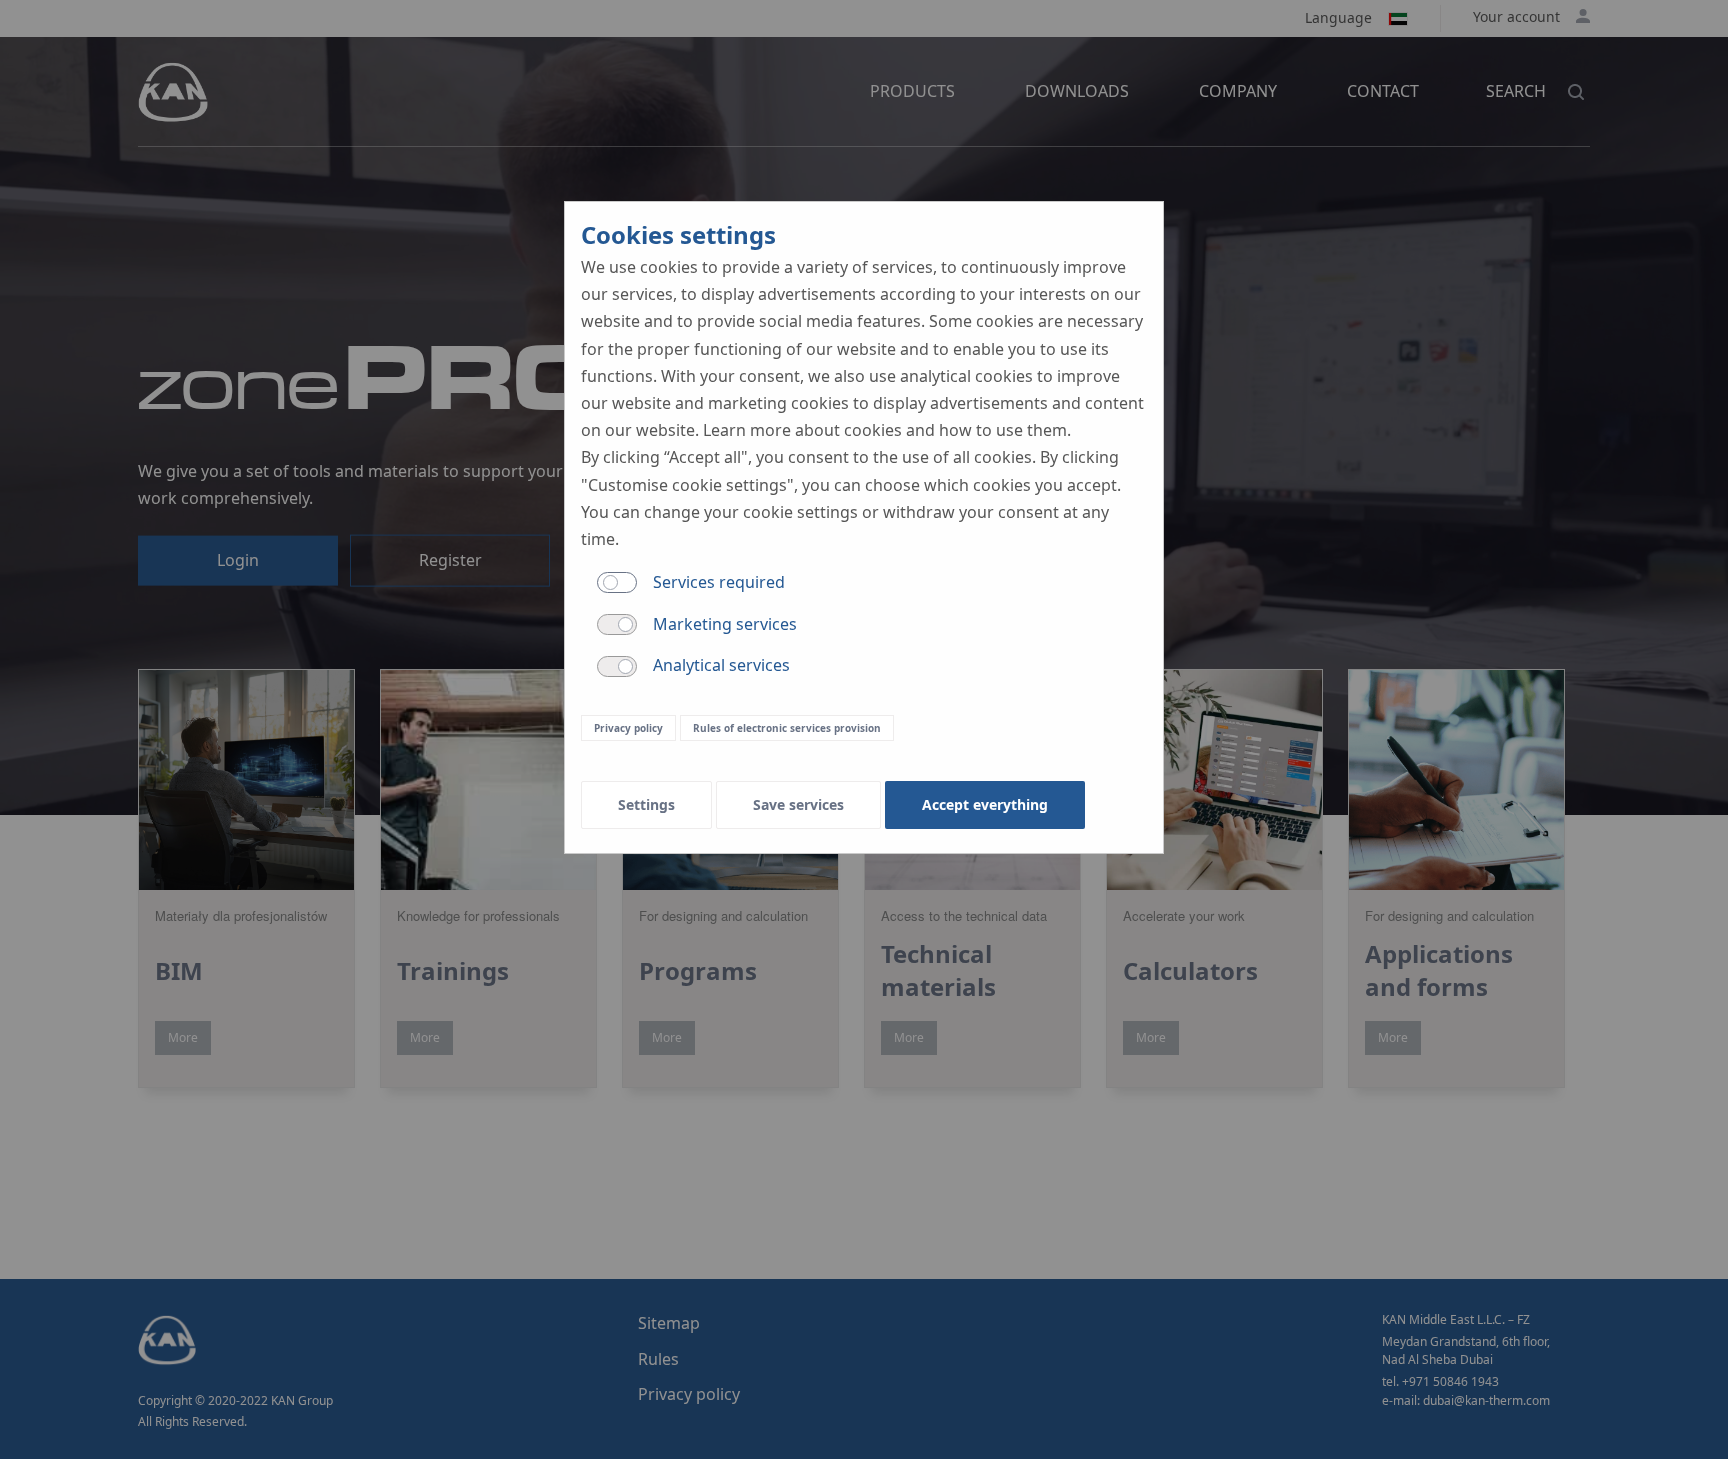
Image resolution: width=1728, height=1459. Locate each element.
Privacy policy (628, 728)
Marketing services (725, 624)
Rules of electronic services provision (787, 728)
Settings (646, 804)
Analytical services (721, 665)
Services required (719, 582)
